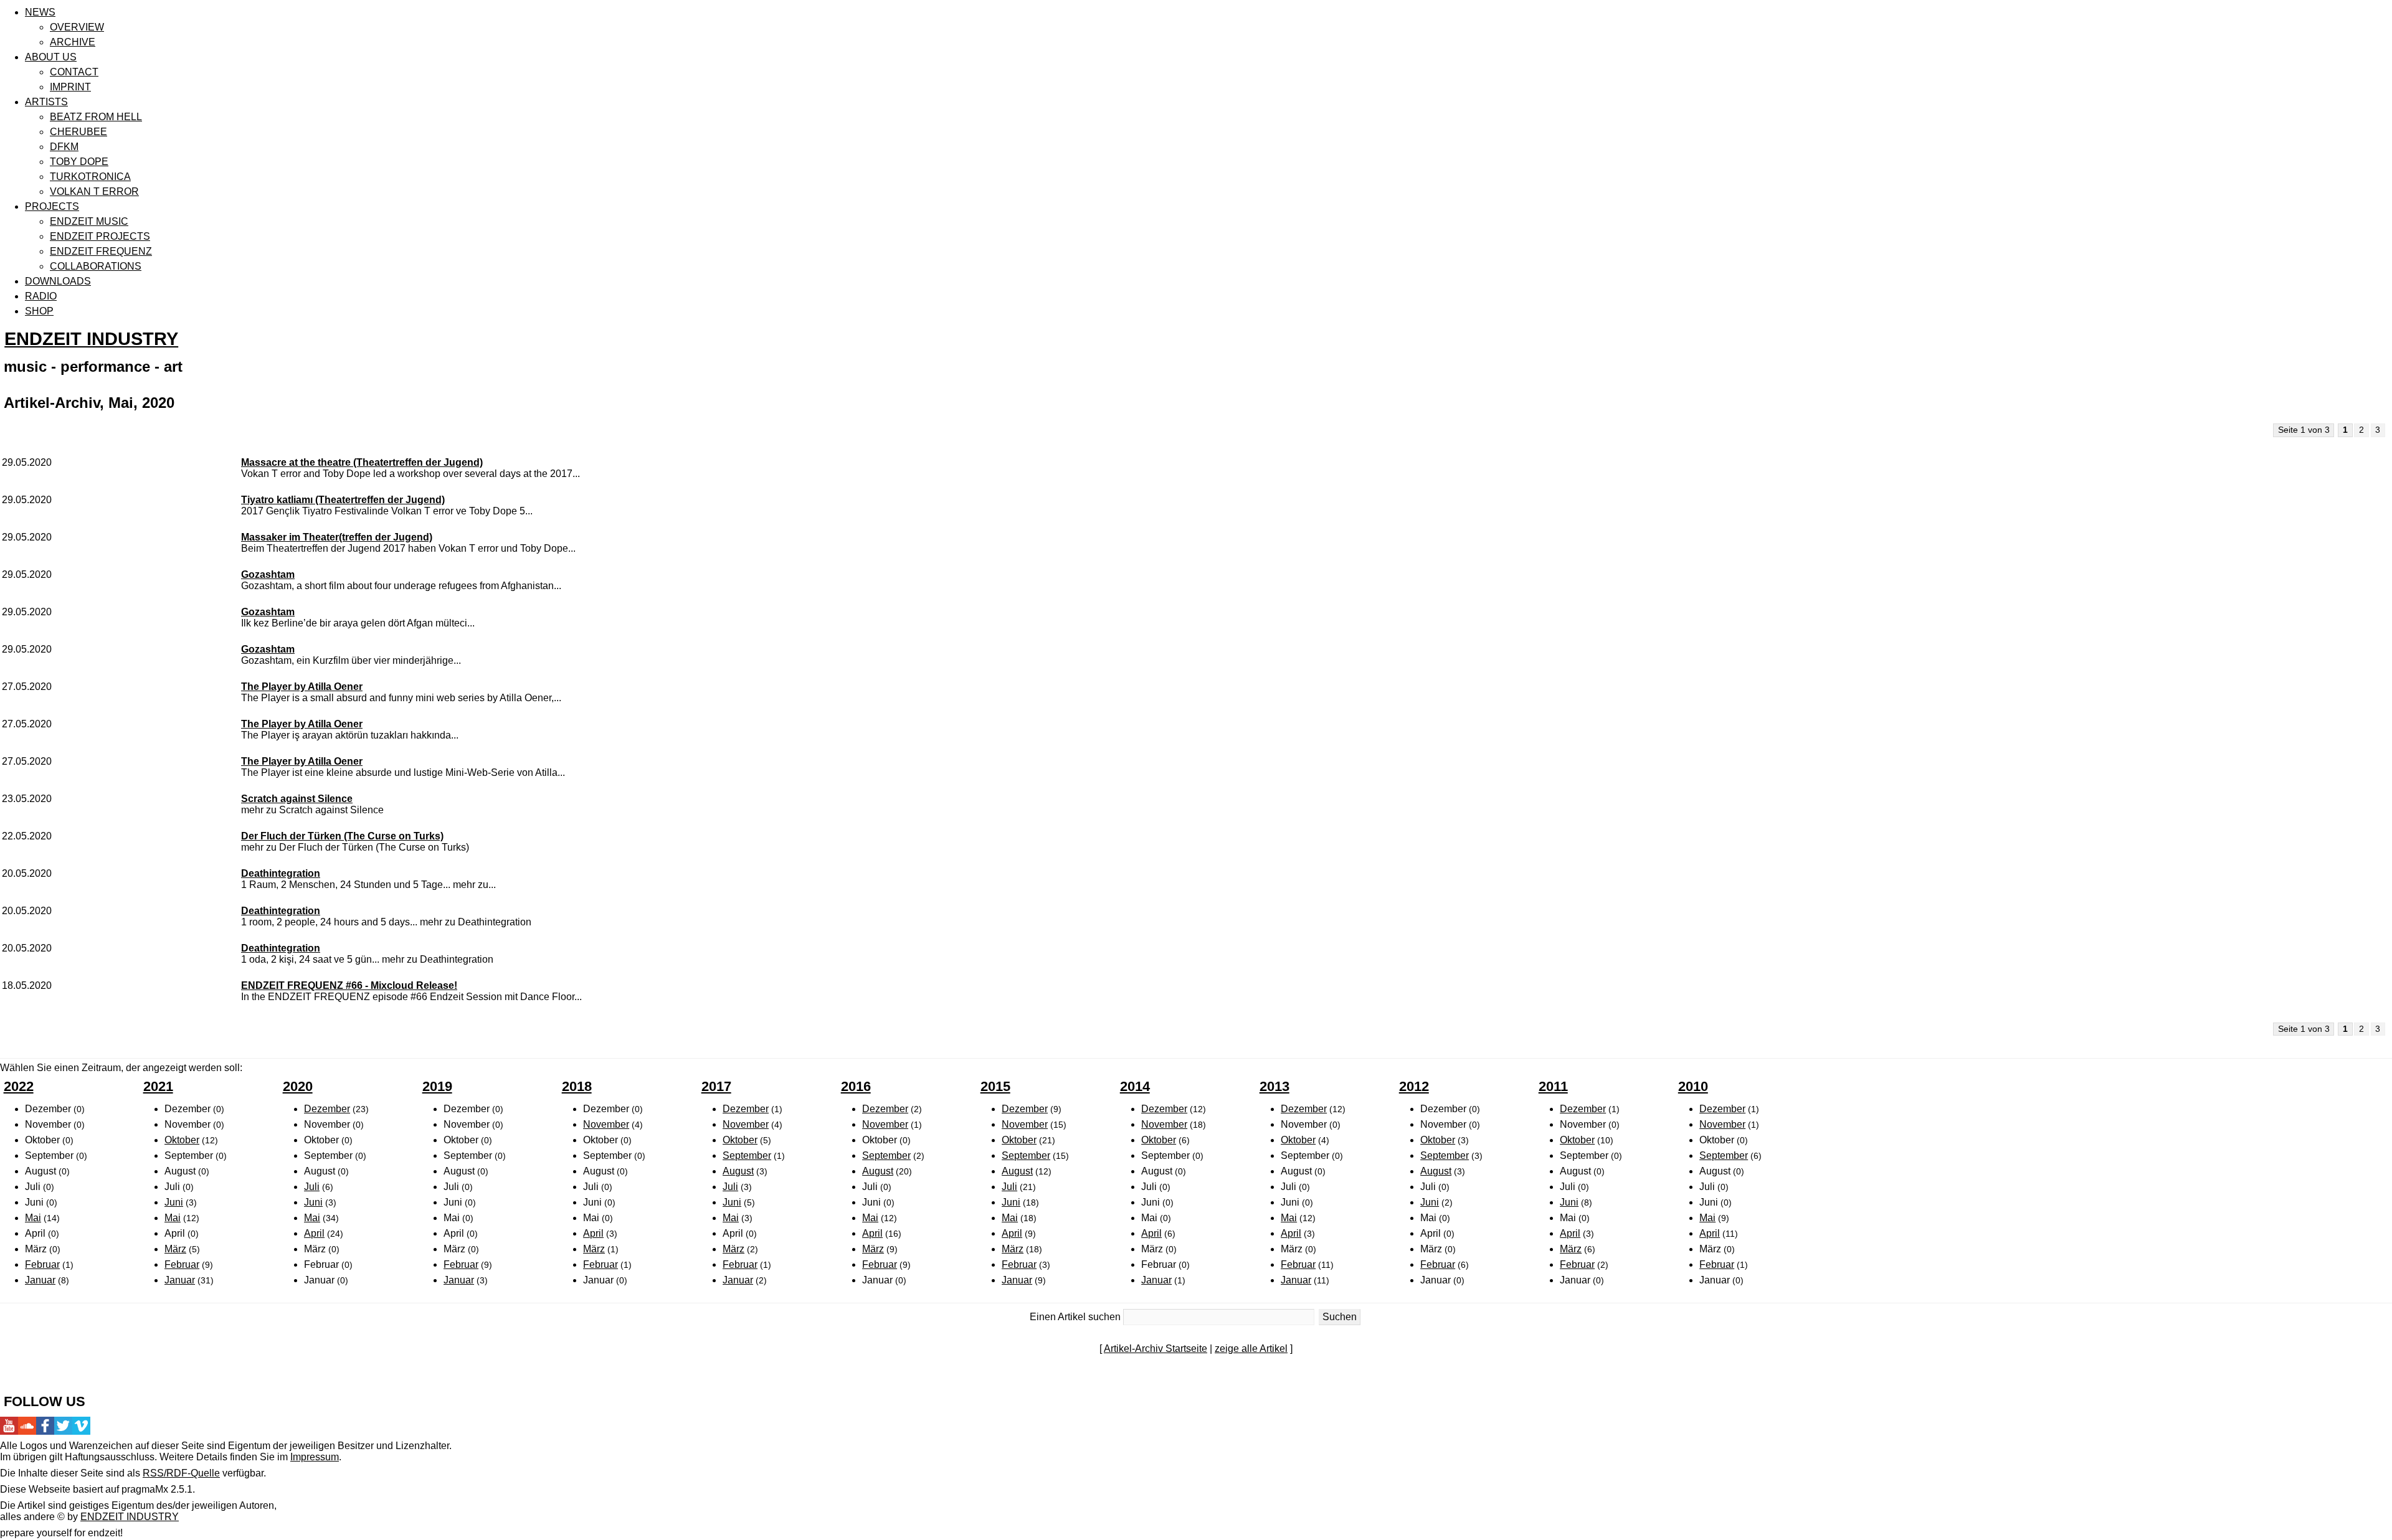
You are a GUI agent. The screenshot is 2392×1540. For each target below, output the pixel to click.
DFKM (64, 147)
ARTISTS (46, 102)
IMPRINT (70, 87)
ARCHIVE (73, 42)
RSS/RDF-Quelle (181, 1473)
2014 (1135, 1086)
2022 (19, 1086)
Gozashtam (268, 574)
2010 (1693, 1086)
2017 (716, 1086)
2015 (995, 1086)
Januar (40, 1280)
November (606, 1124)
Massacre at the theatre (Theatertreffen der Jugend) (362, 462)
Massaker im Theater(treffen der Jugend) (337, 537)
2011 (1553, 1086)
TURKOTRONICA (90, 177)
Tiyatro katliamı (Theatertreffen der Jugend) (343, 500)
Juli (312, 1187)
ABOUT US (51, 57)
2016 (856, 1086)
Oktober (182, 1140)
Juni (174, 1202)
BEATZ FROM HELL (96, 117)
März (175, 1249)
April (314, 1233)
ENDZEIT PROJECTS (100, 236)
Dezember (327, 1109)
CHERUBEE (78, 132)
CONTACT (74, 72)
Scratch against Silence (297, 799)
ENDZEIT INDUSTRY (91, 339)
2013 (1274, 1086)
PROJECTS (52, 206)
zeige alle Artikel (1251, 1349)
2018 (577, 1086)
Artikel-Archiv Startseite (1156, 1349)
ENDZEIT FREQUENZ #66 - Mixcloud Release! (349, 985)
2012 (1414, 1086)
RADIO (41, 296)
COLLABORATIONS (96, 266)
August (738, 1171)
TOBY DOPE (79, 162)
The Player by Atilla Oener (302, 687)
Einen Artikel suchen (1075, 1317)
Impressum (315, 1457)
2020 (298, 1086)
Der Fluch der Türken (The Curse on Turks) (342, 836)
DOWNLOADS (58, 281)
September (747, 1155)
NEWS (40, 12)
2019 (437, 1086)
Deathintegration (281, 873)
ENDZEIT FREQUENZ (101, 251)
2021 (158, 1086)
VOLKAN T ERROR (94, 191)
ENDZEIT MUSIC (89, 221)
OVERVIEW (77, 27)
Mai (33, 1218)
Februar (42, 1264)
